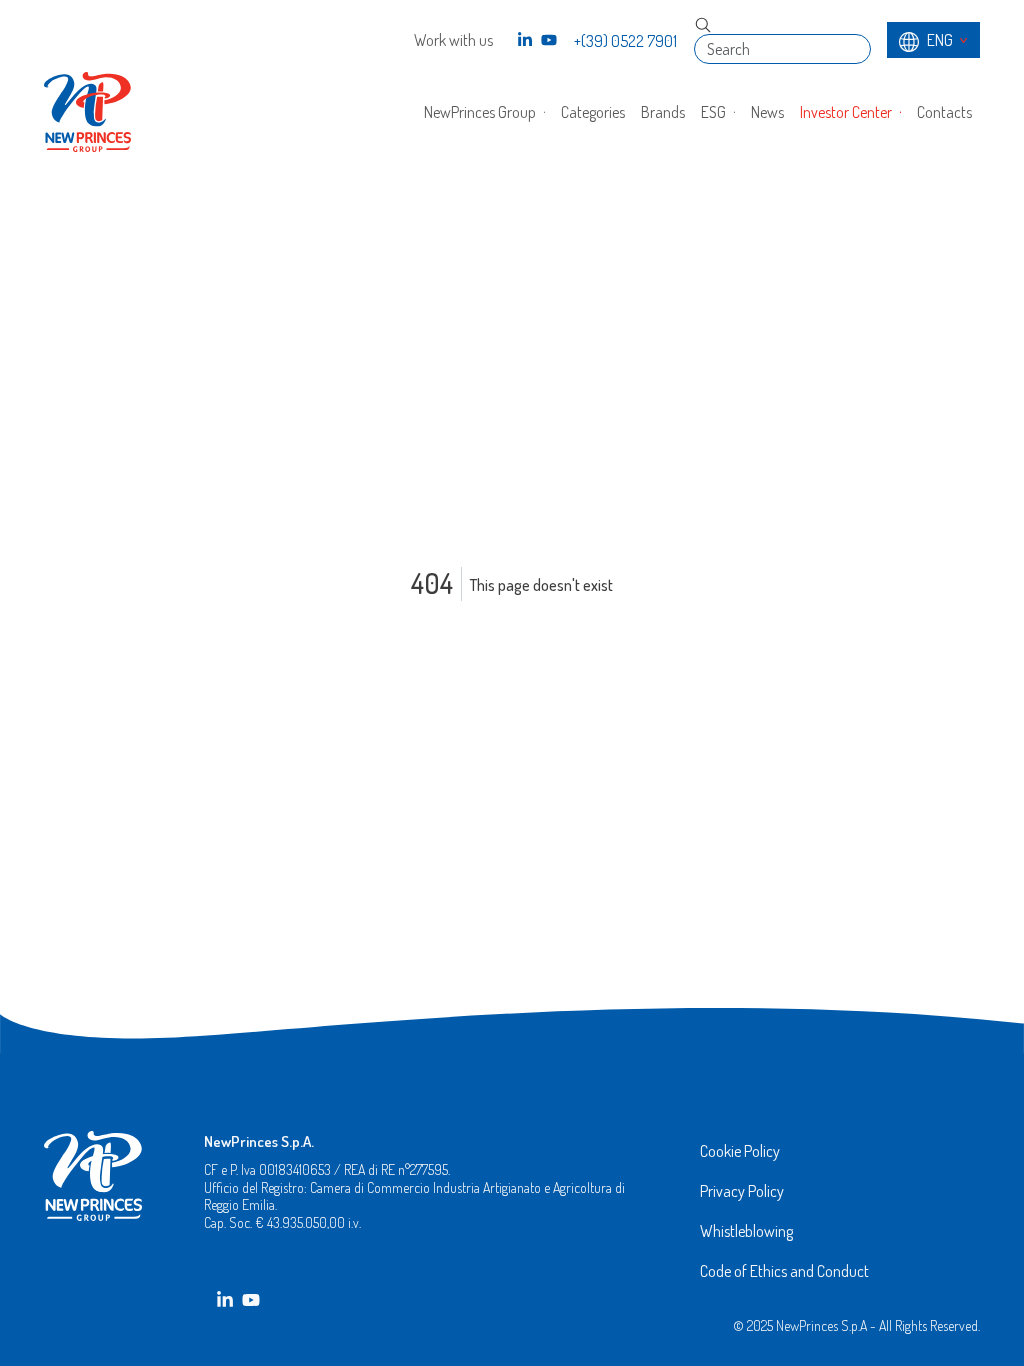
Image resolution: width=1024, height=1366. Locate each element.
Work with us (453, 40)
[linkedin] (525, 40)
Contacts (944, 112)
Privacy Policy (742, 1191)
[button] (484, 112)
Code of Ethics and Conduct (784, 1271)
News (767, 112)
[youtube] (549, 40)
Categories (593, 112)
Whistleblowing (746, 1231)
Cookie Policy (740, 1151)
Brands (663, 112)
